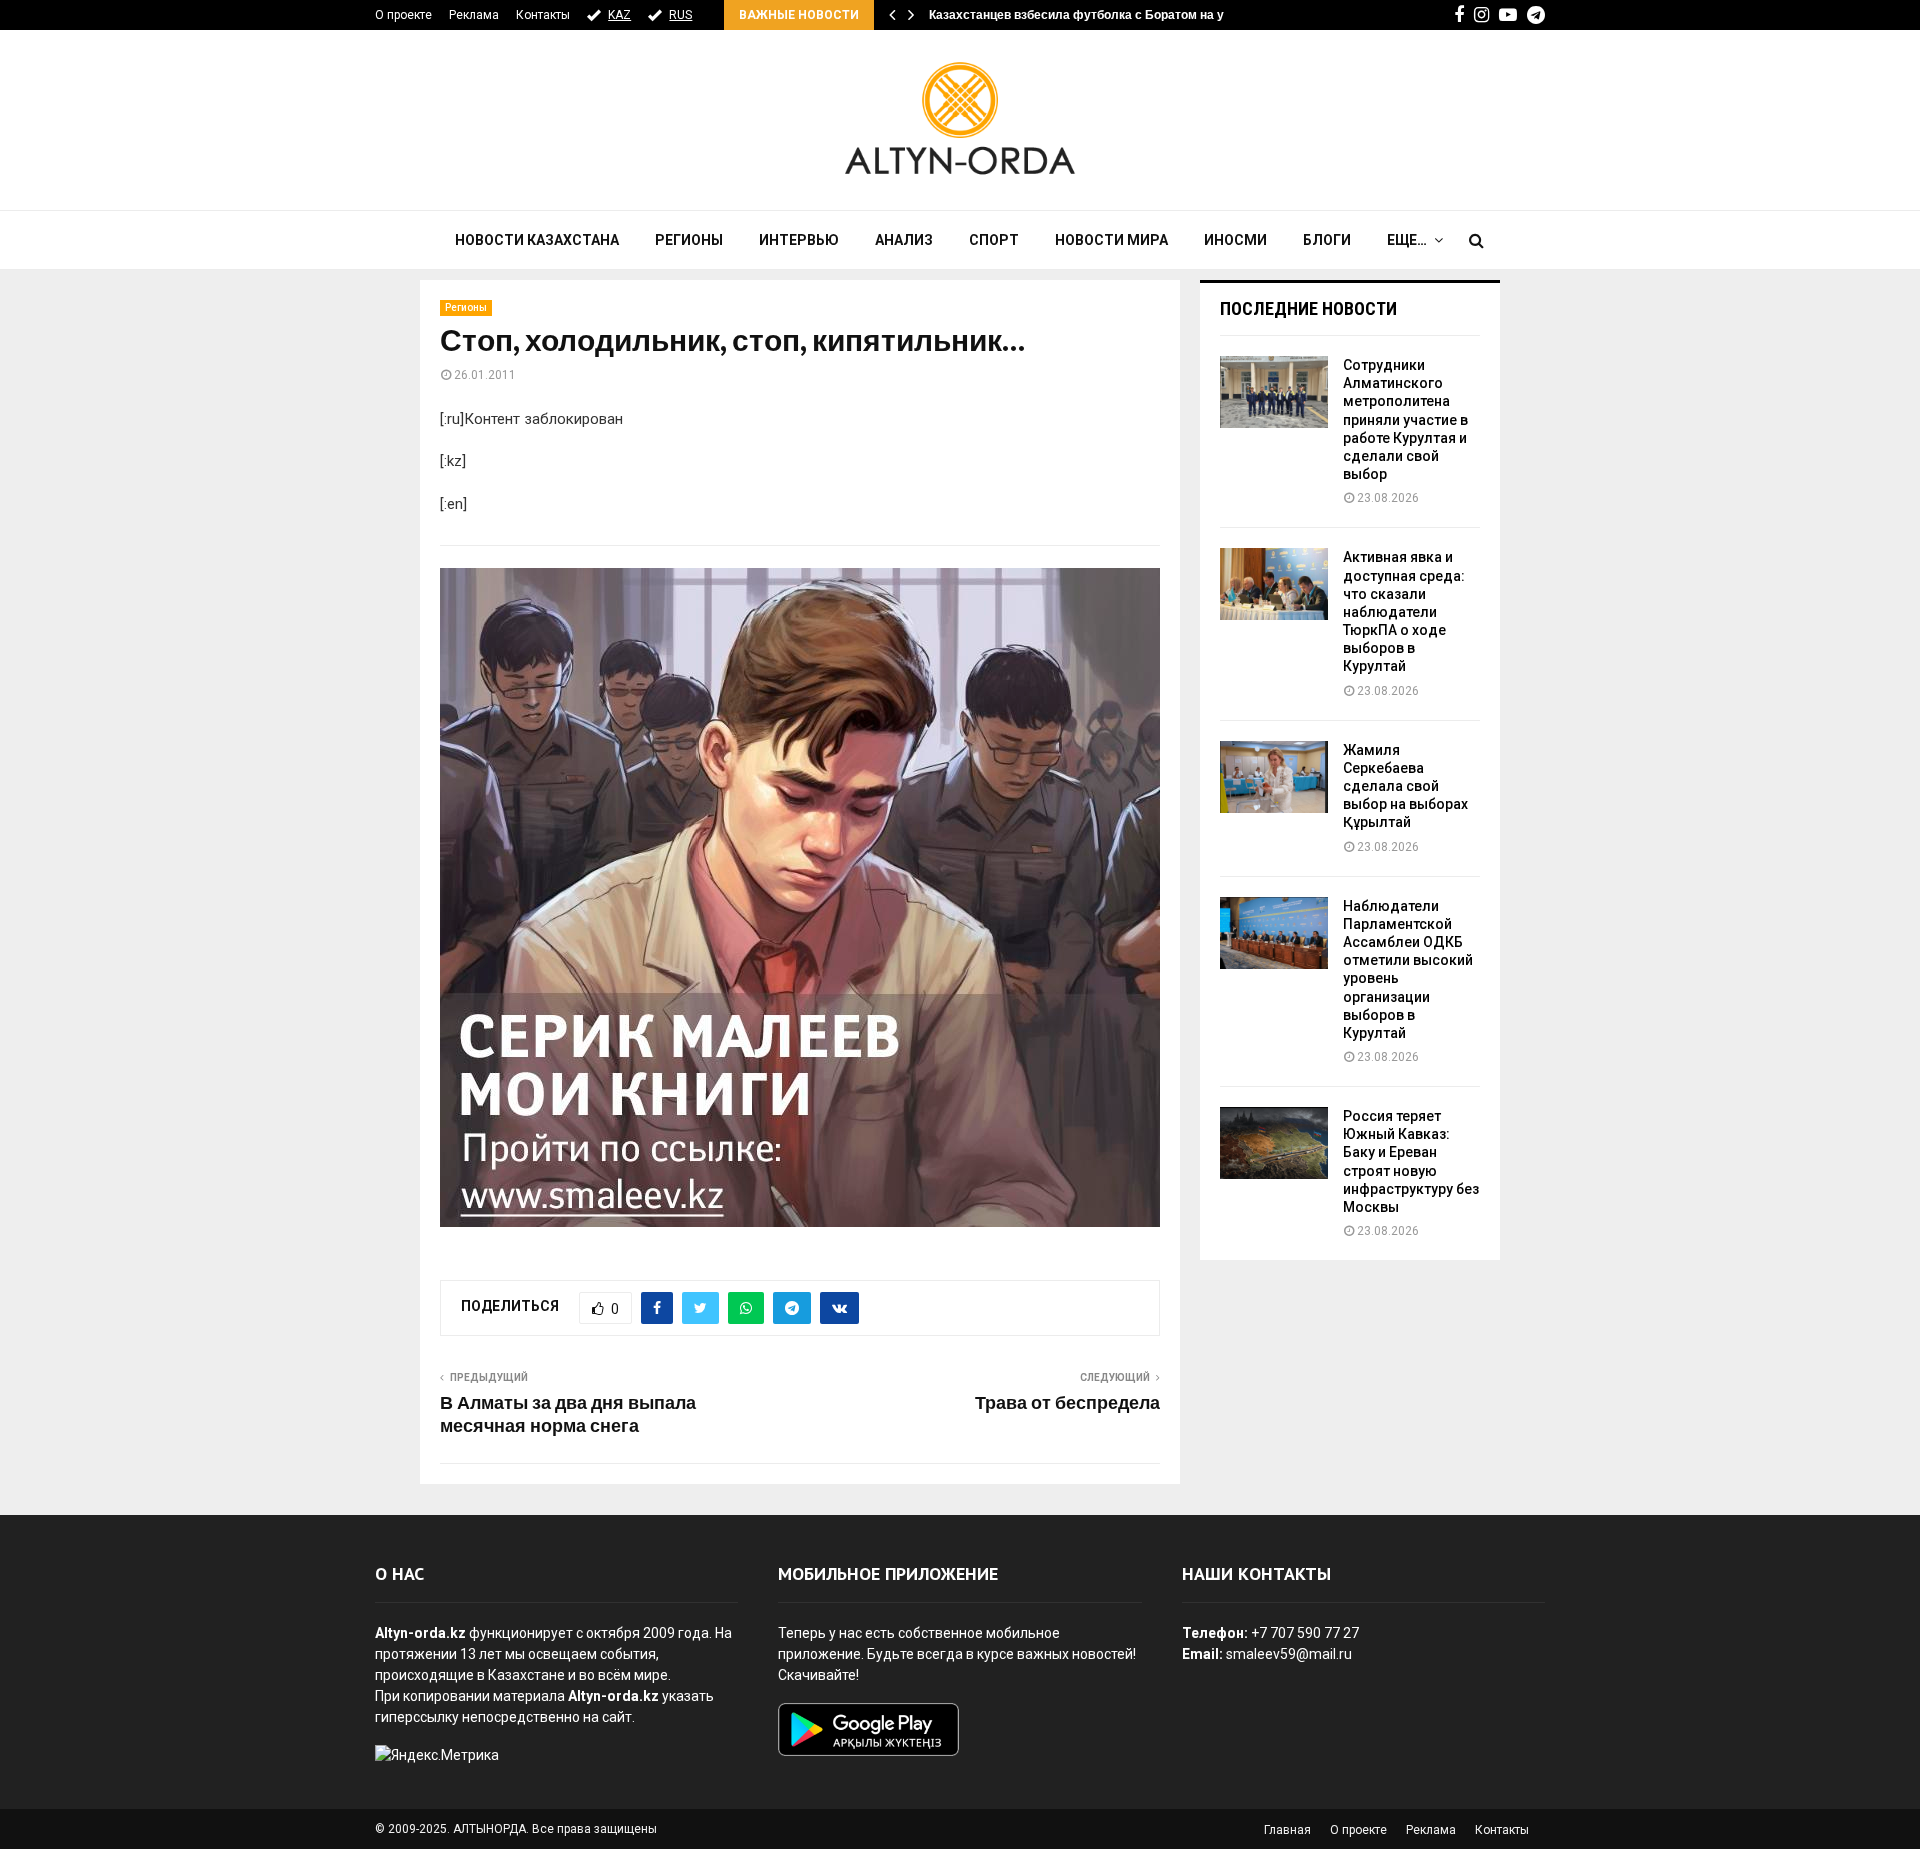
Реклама (474, 15)
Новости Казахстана (537, 240)
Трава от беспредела (1067, 1404)
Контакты (543, 15)
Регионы (689, 240)
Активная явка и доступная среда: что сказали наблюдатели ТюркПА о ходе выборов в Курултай (1404, 611)
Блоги (1327, 240)
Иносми (1235, 240)
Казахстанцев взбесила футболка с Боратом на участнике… (1108, 15)
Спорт (994, 240)
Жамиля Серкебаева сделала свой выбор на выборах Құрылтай (1405, 786)
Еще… (1407, 240)
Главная (1287, 1830)
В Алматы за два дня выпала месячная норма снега (568, 1416)
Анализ (904, 240)
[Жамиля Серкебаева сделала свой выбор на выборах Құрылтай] (1274, 777)
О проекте (403, 15)
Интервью (799, 240)
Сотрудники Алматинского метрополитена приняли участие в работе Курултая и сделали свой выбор (1405, 419)
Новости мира (1111, 240)
